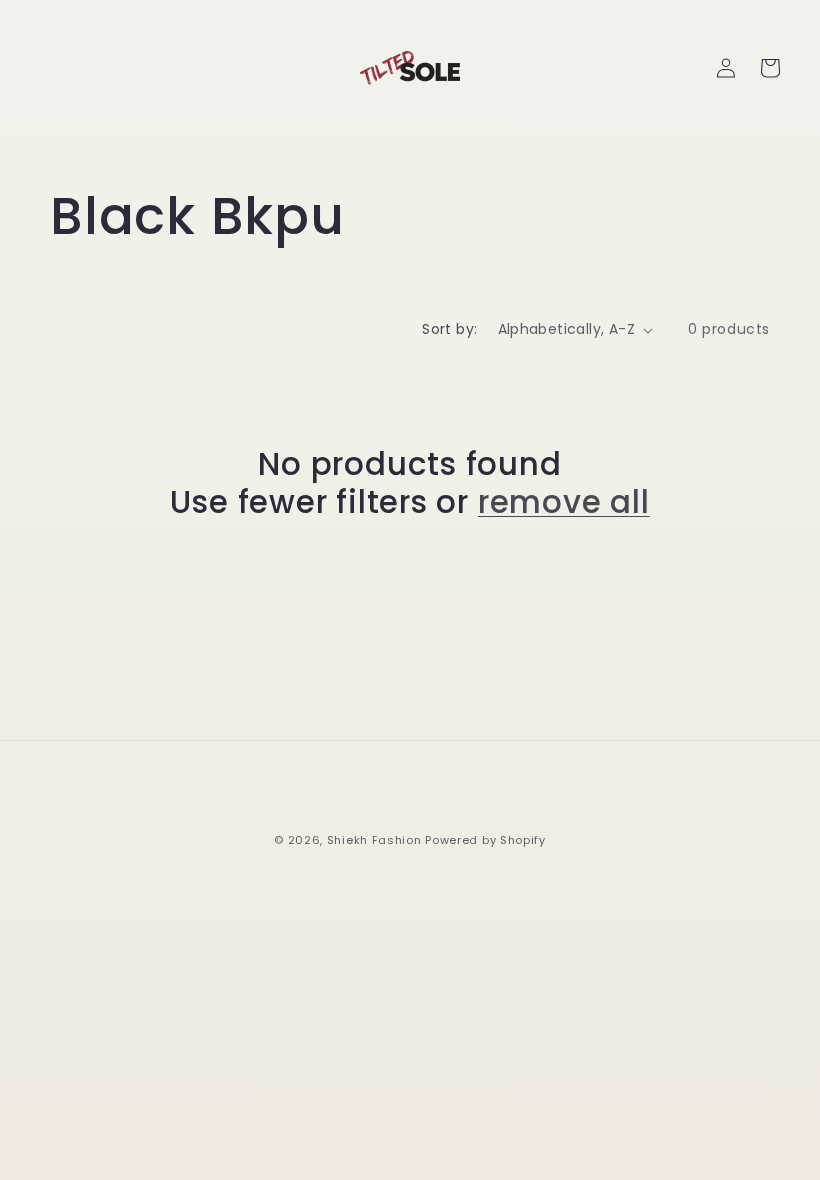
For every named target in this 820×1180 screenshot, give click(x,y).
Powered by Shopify (485, 840)
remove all (564, 502)
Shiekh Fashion (374, 840)
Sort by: (449, 329)
